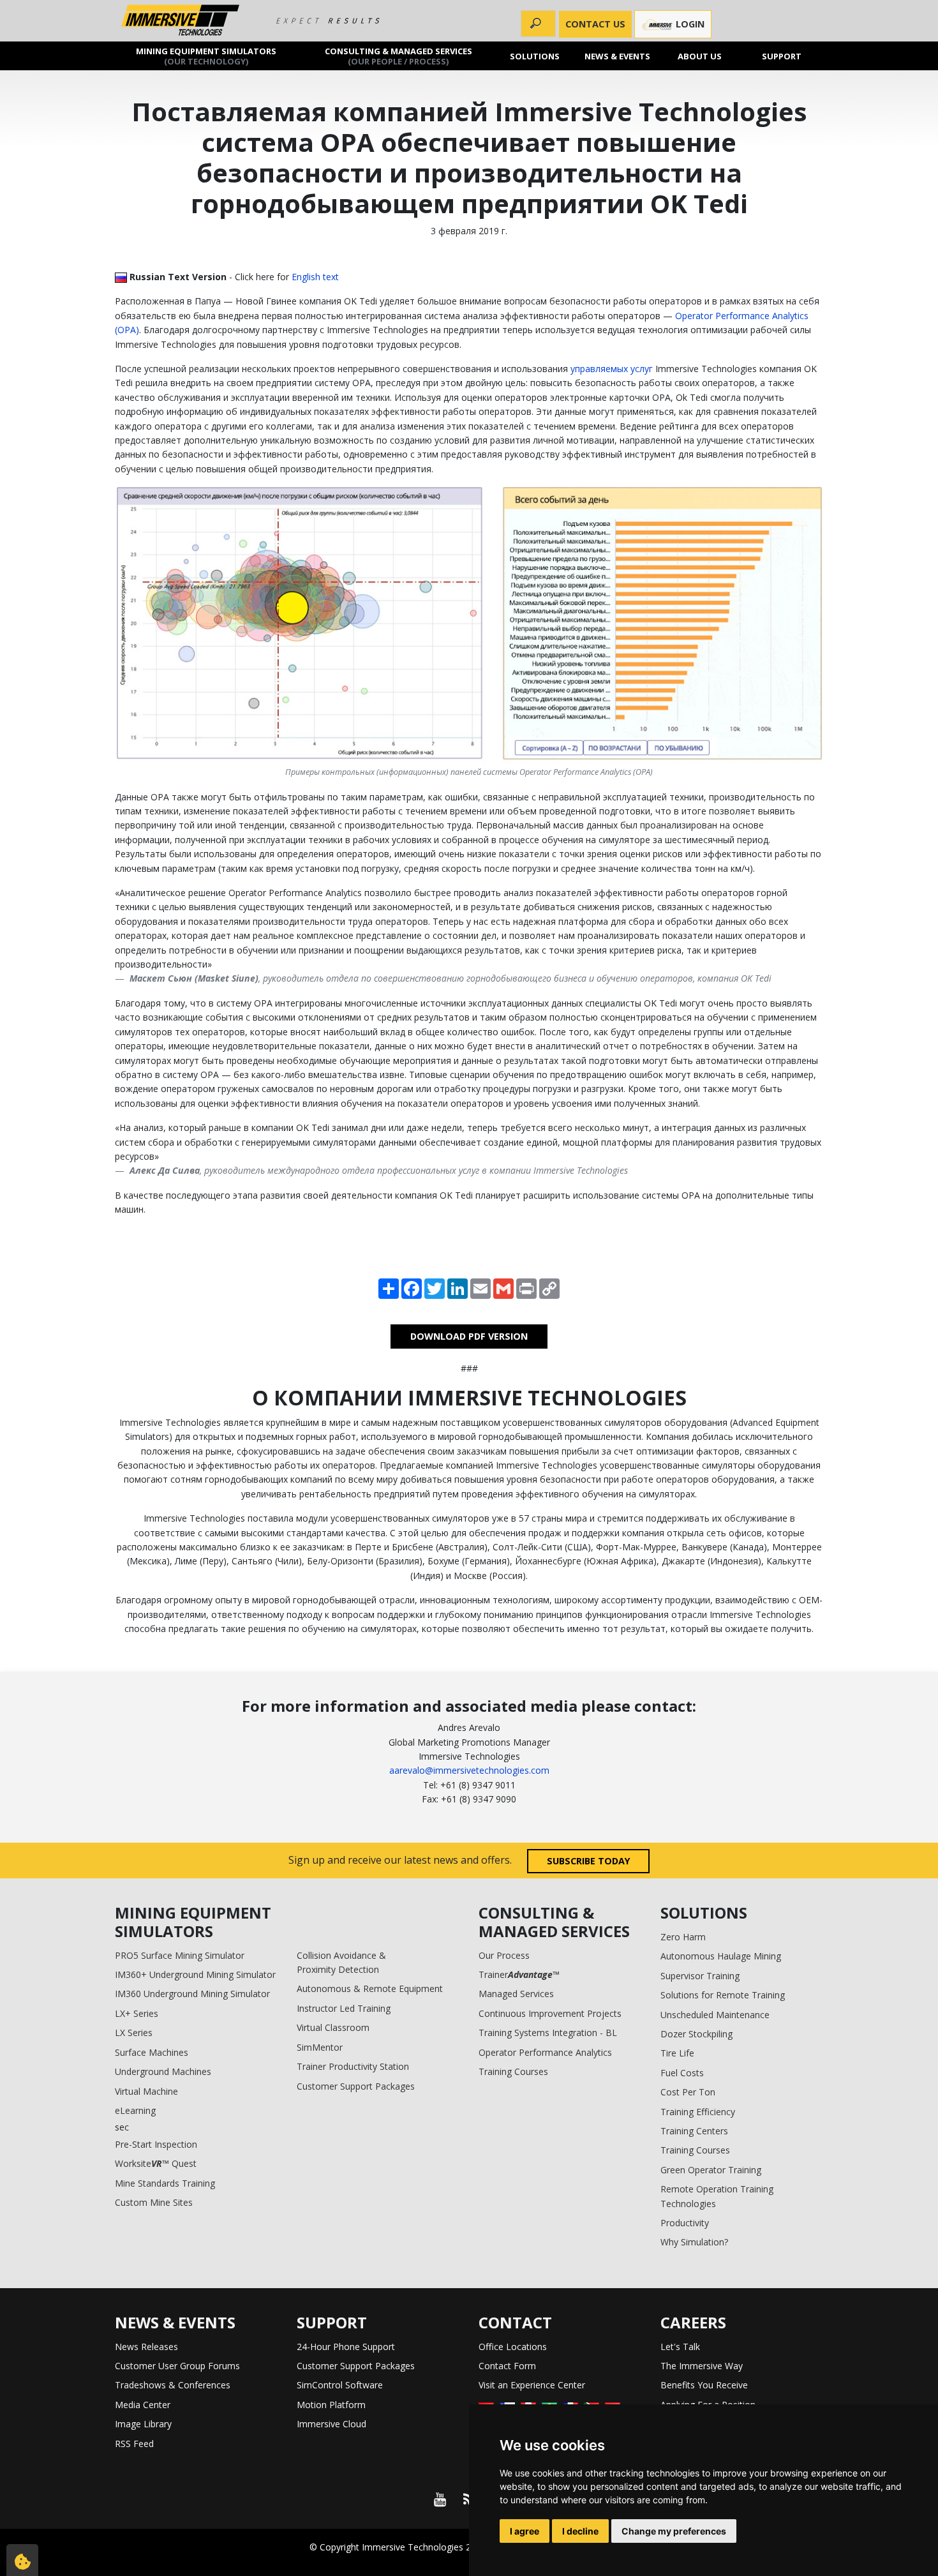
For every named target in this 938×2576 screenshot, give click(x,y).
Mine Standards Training (165, 2183)
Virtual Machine (146, 2091)
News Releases (146, 2347)
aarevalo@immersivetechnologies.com (469, 1770)
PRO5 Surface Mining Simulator (180, 1955)
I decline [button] (580, 2531)
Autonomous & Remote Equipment (370, 1988)
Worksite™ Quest (156, 2163)
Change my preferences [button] (674, 2531)
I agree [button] (525, 2531)
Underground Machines (163, 2071)
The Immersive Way (702, 2366)
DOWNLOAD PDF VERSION (469, 1336)
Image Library (143, 2424)
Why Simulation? (694, 2242)
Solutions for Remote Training (723, 1995)
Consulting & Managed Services (398, 56)
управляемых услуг (612, 369)
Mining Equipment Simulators (206, 56)
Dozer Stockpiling (696, 2034)
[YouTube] (440, 2499)
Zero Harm (683, 1937)
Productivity (685, 2223)
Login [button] (689, 24)
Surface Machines (152, 2052)
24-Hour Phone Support (346, 2347)
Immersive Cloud (331, 2424)
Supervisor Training (700, 1976)
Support (782, 56)
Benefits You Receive (704, 2385)
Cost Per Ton (688, 2092)
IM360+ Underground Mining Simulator (195, 1974)
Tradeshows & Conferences (173, 2385)
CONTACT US (595, 24)
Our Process (504, 1955)
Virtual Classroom (333, 2027)
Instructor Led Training (344, 2008)
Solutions (535, 56)
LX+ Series (137, 2013)
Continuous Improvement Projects (550, 2013)
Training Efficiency (698, 2112)
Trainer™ (519, 1974)
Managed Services (516, 1994)
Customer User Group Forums (177, 2366)
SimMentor (320, 2047)
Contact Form (507, 2366)
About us (700, 56)
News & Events (617, 56)
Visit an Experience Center (532, 2385)
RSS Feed (134, 2444)
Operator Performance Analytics (545, 2052)
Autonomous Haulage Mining (721, 1956)
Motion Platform (331, 2405)
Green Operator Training (711, 2170)
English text (315, 277)
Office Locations (513, 2347)
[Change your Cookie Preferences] (22, 2560)
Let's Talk (680, 2347)
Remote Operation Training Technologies (717, 2196)
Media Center (143, 2405)
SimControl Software (340, 2385)
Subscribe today (589, 1861)
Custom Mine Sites (154, 2202)
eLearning (135, 2110)
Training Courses (513, 2071)
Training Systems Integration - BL (548, 2033)
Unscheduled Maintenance (715, 2015)
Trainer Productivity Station (353, 2066)
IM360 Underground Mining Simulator (192, 1994)
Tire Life (677, 2053)
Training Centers (694, 2131)
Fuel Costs (682, 2073)
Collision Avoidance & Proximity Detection (341, 1962)
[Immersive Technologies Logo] (180, 21)
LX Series (134, 2033)
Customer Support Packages (356, 2086)
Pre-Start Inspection (156, 2144)
